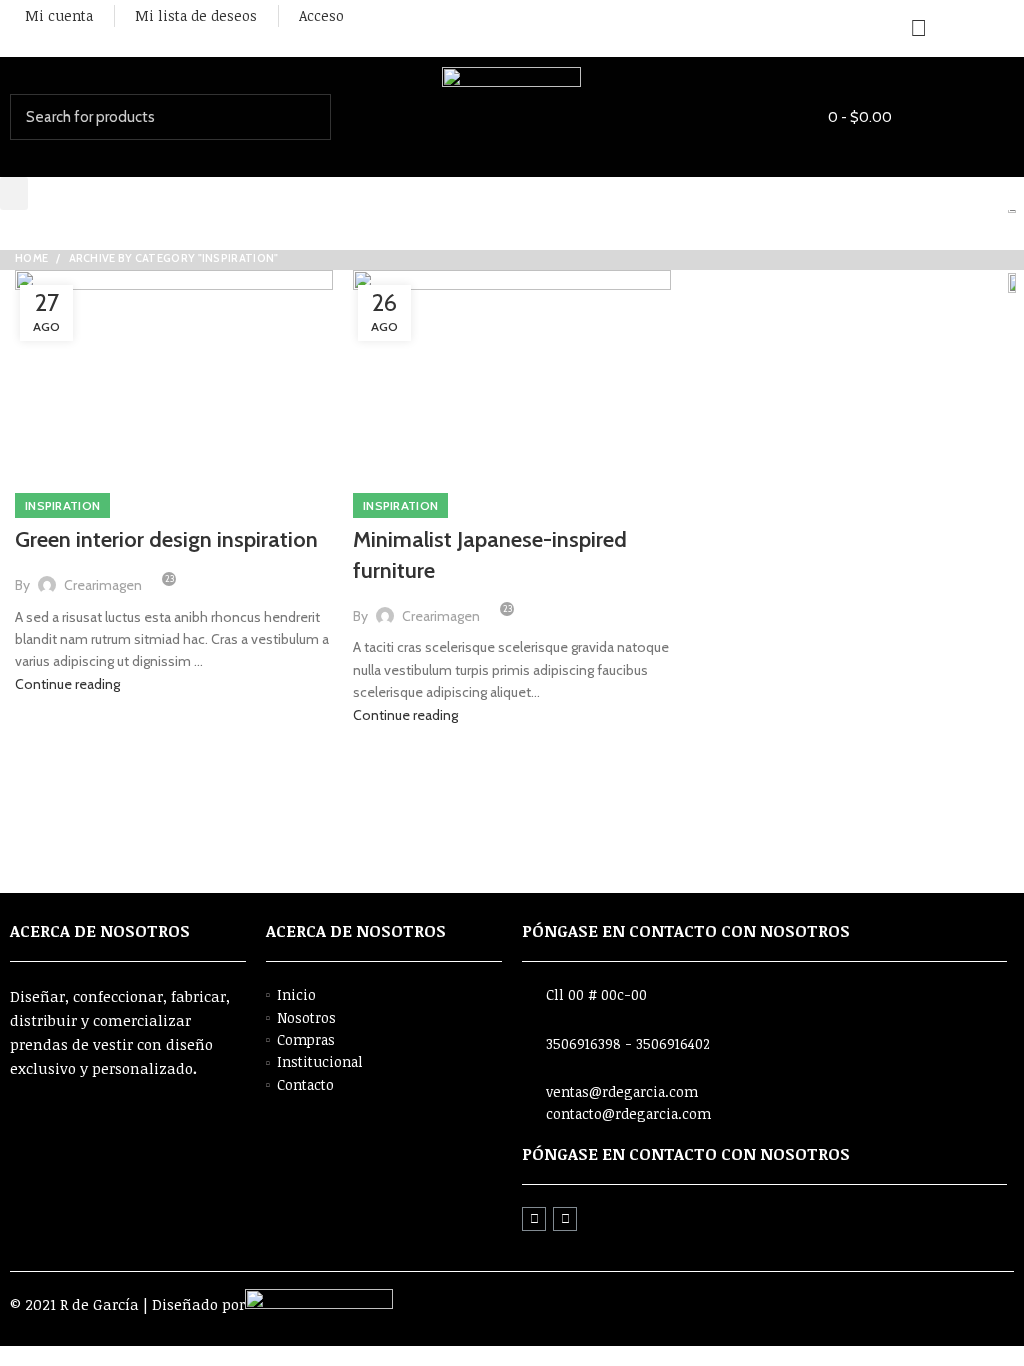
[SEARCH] (304, 117)
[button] (14, 193)
